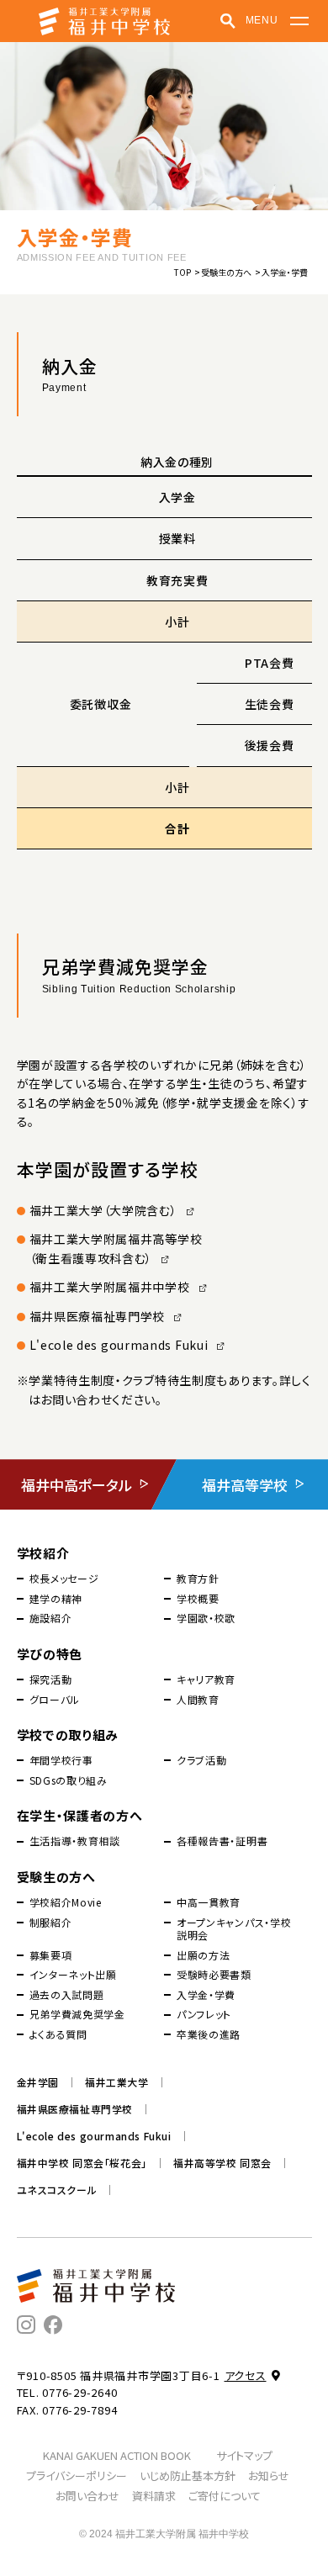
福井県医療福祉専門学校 (98, 1316)
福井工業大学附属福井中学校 (110, 1287)
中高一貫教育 (209, 1902)
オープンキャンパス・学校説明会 (234, 1929)
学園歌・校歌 (206, 1618)
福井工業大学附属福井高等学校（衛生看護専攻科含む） (116, 1248)
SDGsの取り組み (69, 1780)
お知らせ (269, 2475)
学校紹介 (43, 1553)
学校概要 (198, 1599)
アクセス (246, 2375)
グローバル (55, 1700)
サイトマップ (244, 2455)
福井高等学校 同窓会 (222, 2163)
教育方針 (198, 1579)
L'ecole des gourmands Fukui (119, 1345)
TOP (183, 272)
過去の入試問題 (67, 1995)
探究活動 (51, 1679)
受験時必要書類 (214, 1975)
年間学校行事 (61, 1760)
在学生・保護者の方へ (80, 1815)
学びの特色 (50, 1654)
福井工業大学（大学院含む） (103, 1210)
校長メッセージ (64, 1579)
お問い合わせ (87, 2496)
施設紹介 (51, 1618)
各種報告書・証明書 (222, 1841)
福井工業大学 (117, 2082)
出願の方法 (204, 1955)
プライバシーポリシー (77, 2475)
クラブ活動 (202, 1760)
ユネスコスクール (57, 2190)
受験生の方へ (226, 272)
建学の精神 (56, 1599)
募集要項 (51, 1955)
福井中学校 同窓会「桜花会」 (82, 2163)
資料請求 (154, 2496)
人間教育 (198, 1700)
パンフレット (204, 2014)
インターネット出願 (73, 1975)
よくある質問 (58, 2034)
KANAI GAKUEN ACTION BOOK (117, 2455)
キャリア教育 (206, 1679)
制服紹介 (51, 1923)
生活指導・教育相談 (75, 1841)
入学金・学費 (206, 1995)
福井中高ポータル (77, 1485)
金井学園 (38, 2082)
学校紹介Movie (66, 1902)
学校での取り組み (68, 1735)
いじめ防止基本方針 (188, 2475)
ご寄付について (225, 2496)
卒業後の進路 (209, 2034)
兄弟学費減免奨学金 (77, 2014)
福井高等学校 (245, 1485)
